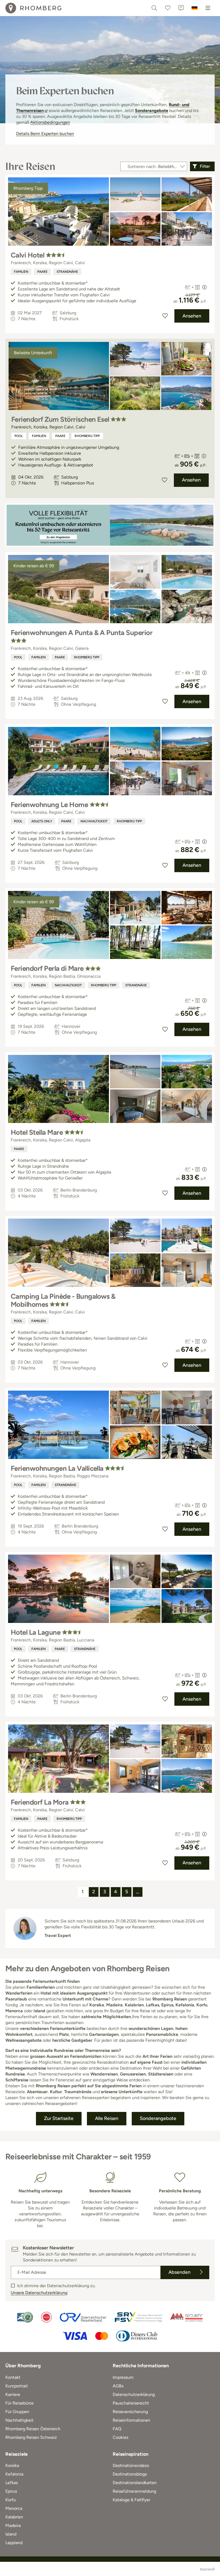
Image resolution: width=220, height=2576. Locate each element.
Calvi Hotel (27, 255)
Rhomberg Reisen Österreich (33, 2429)
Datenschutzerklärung (134, 2394)
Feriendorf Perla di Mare (47, 968)
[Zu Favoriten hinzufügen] (165, 316)
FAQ (117, 2429)
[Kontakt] (181, 8)
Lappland (14, 2543)
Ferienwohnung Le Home (49, 805)
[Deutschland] (195, 8)
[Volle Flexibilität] (110, 525)
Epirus (11, 2491)
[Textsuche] (154, 8)
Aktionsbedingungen (50, 122)
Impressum (123, 2377)
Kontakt (13, 2377)
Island (11, 2534)
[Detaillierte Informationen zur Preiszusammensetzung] (204, 287)
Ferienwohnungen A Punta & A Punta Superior (82, 633)
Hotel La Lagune (36, 1632)
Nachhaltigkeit (94, 821)
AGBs (118, 2386)
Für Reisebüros (19, 2403)
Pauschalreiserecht (131, 2403)
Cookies (120, 2437)
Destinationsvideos (131, 2465)
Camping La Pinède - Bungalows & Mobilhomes (63, 1300)
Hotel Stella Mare (37, 1132)
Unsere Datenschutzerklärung (39, 2293)
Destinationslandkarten (135, 2483)
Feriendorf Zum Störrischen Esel (60, 419)
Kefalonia (14, 2474)
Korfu (11, 2500)
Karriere (13, 2394)
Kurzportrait (17, 2386)
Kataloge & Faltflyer (131, 2500)
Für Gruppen (17, 2412)
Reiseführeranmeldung (134, 2491)
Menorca (14, 2508)
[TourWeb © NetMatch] (207, 2569)
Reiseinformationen (131, 2420)
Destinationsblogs (130, 2474)
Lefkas (12, 2483)
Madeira (13, 2525)
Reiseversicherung (130, 2412)
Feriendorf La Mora (40, 1802)
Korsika (12, 2465)
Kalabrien (14, 2517)
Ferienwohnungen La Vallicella (57, 1468)
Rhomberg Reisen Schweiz (31, 2437)
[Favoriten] (168, 8)
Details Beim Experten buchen (45, 134)
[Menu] (208, 8)
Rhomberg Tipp (87, 436)
